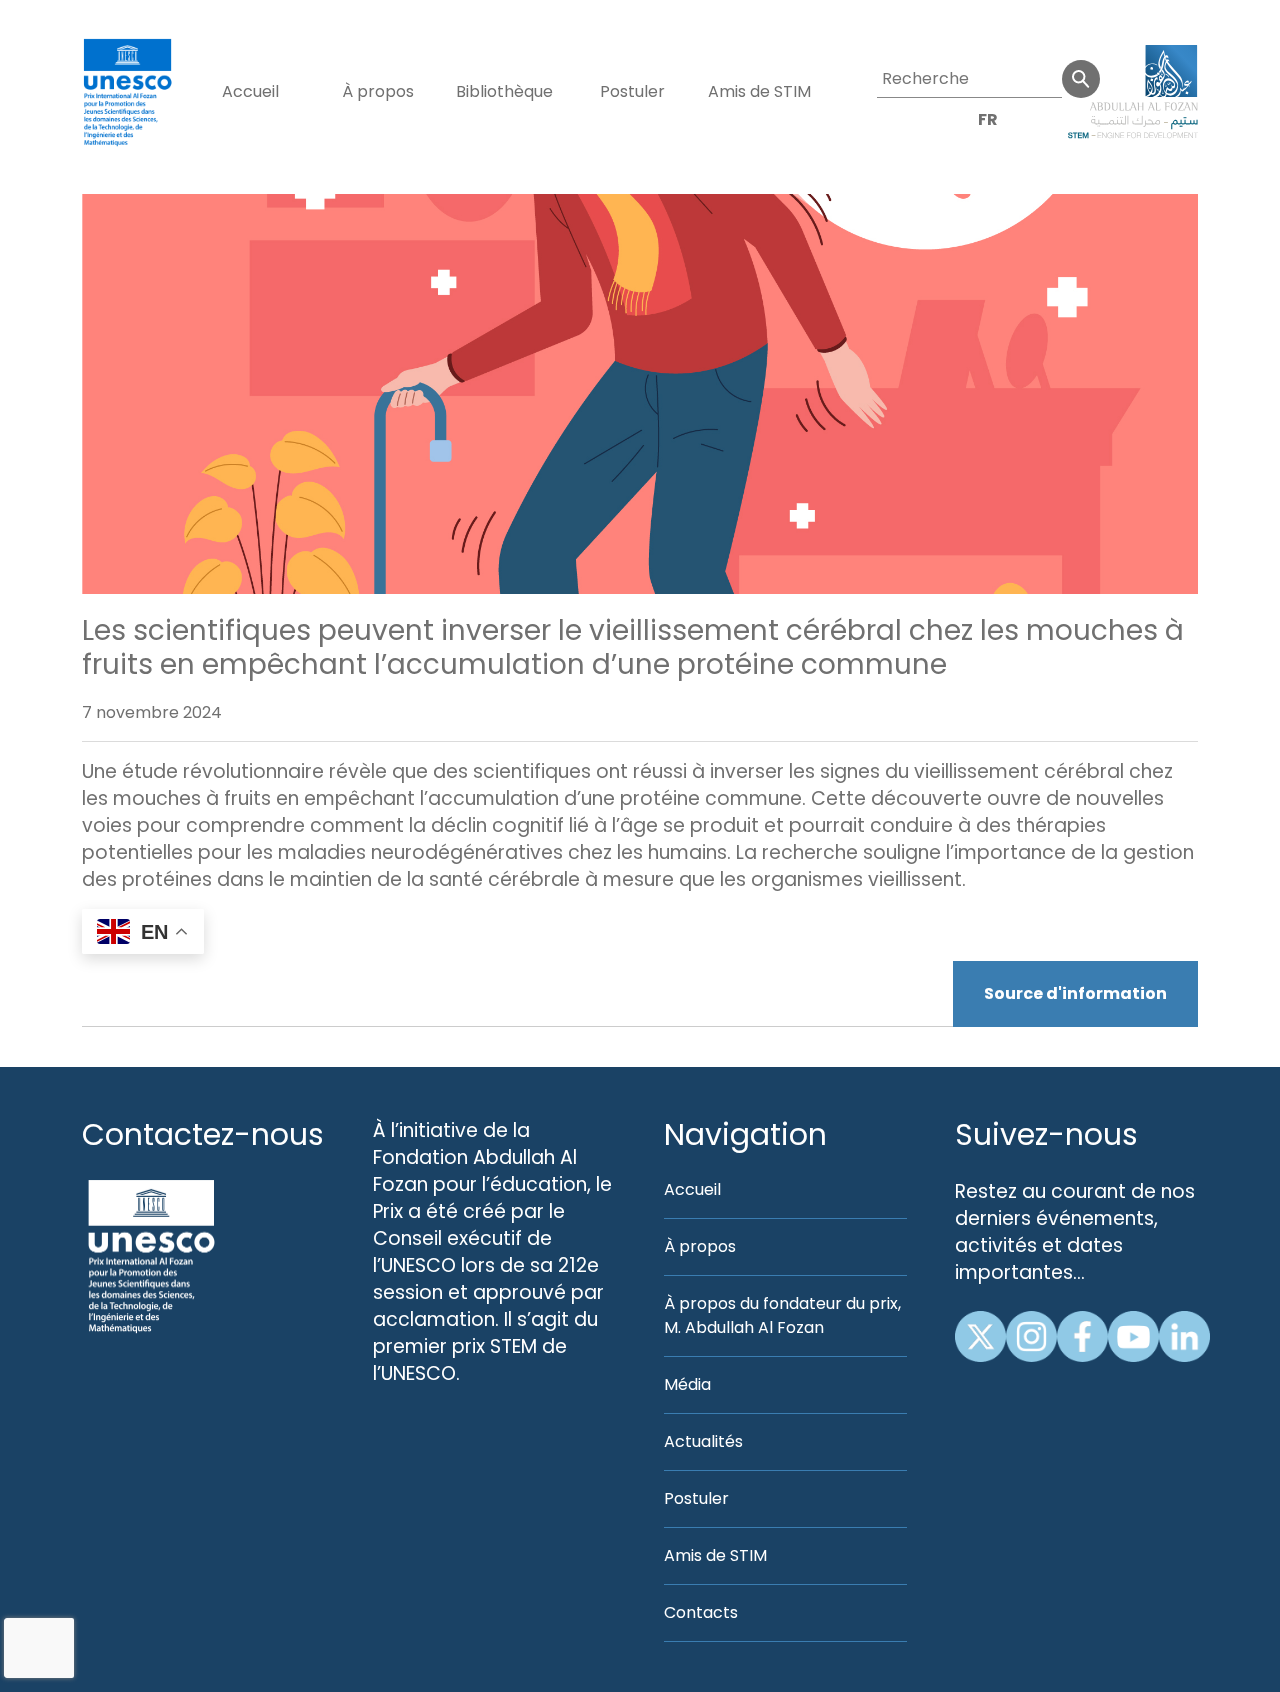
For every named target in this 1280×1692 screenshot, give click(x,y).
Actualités (703, 1441)
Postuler (632, 91)
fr (988, 119)
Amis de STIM (759, 91)
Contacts (701, 1612)
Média (687, 1384)
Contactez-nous (203, 1134)
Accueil (250, 91)
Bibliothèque (504, 91)
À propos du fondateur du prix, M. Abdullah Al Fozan (782, 1315)
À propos (378, 91)
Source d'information (1075, 993)
